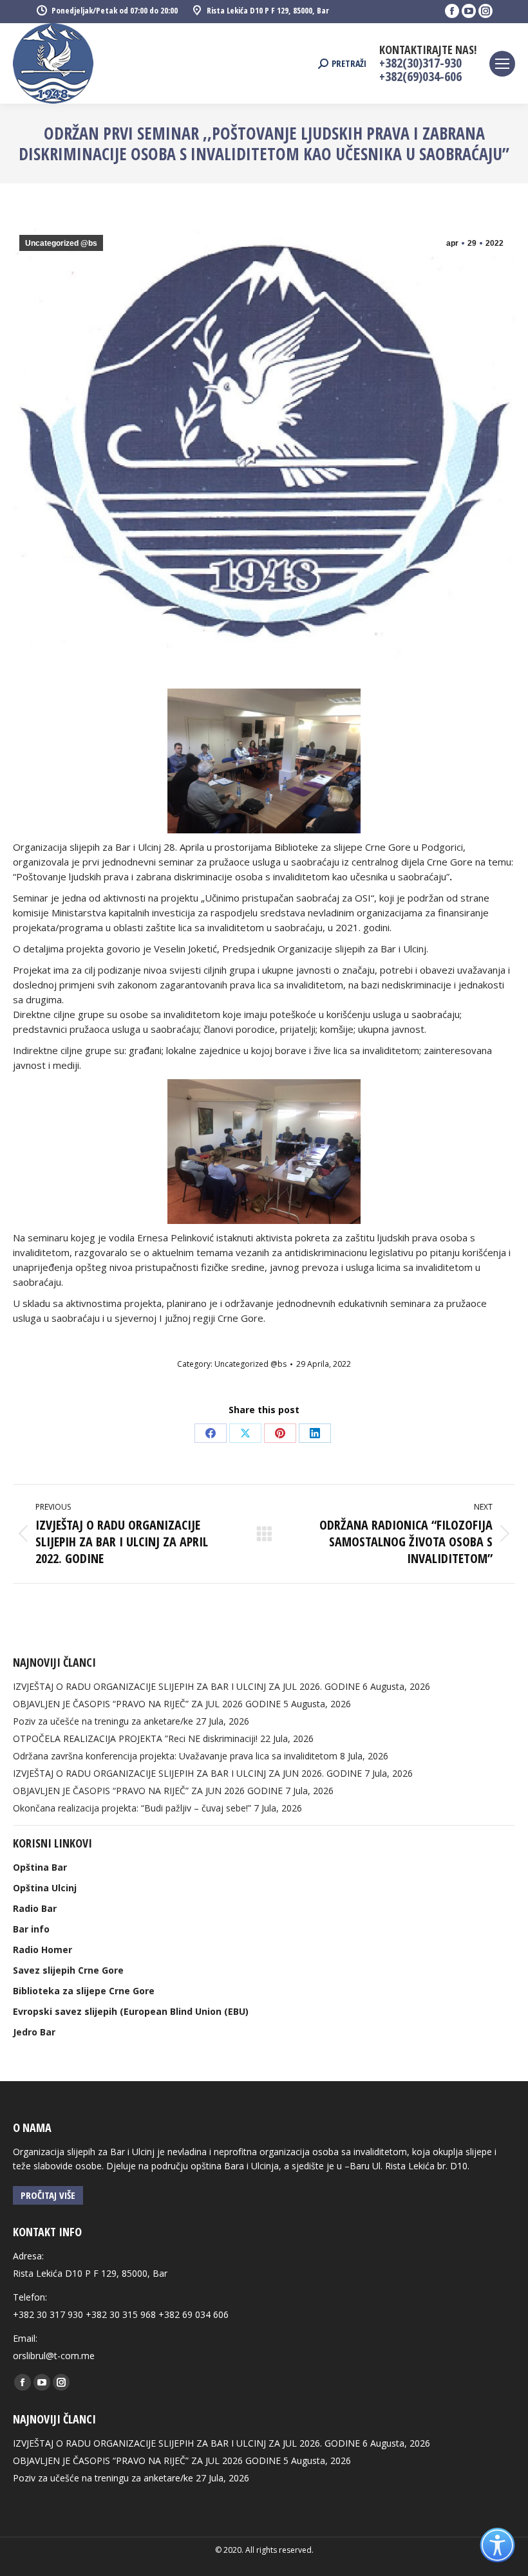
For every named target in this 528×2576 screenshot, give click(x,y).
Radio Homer (42, 1950)
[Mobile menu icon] (502, 64)
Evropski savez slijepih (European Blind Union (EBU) (131, 2011)
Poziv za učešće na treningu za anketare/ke (103, 1721)
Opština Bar (40, 1867)
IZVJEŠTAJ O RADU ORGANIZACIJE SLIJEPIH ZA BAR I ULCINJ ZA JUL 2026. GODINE (186, 1686)
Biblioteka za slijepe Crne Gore (84, 1991)
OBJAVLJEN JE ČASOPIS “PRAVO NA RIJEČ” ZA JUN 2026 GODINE (148, 1791)
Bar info (31, 1929)
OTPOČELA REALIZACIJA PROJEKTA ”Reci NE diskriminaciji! (135, 1738)
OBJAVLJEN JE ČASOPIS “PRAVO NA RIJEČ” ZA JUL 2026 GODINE (147, 1704)
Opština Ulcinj (45, 1888)
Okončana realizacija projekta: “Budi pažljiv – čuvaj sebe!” (132, 1808)
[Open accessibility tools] (497, 2545)
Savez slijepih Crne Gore (68, 1970)
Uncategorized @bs (61, 243)
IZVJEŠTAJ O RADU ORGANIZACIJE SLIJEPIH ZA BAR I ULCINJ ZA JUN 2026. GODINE (187, 1773)
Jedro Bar (34, 2032)
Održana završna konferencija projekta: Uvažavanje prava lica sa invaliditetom (175, 1756)
